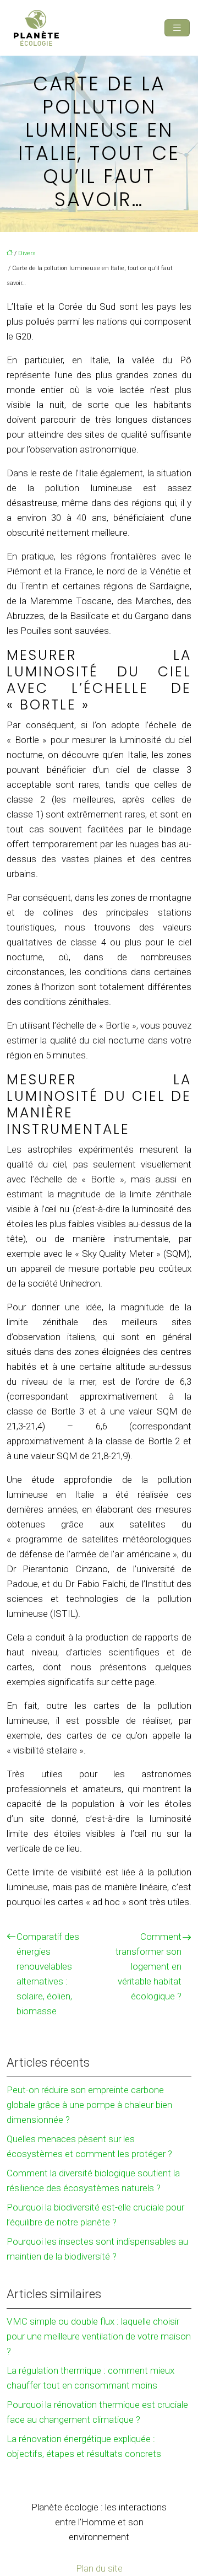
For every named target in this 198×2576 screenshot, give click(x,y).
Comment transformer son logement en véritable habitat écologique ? (148, 1966)
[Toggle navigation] (177, 28)
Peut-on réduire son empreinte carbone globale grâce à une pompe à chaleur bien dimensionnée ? (89, 2105)
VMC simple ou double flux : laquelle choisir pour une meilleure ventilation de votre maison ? (99, 2336)
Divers (27, 253)
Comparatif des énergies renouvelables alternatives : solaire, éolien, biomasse (48, 1974)
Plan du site (99, 2568)
